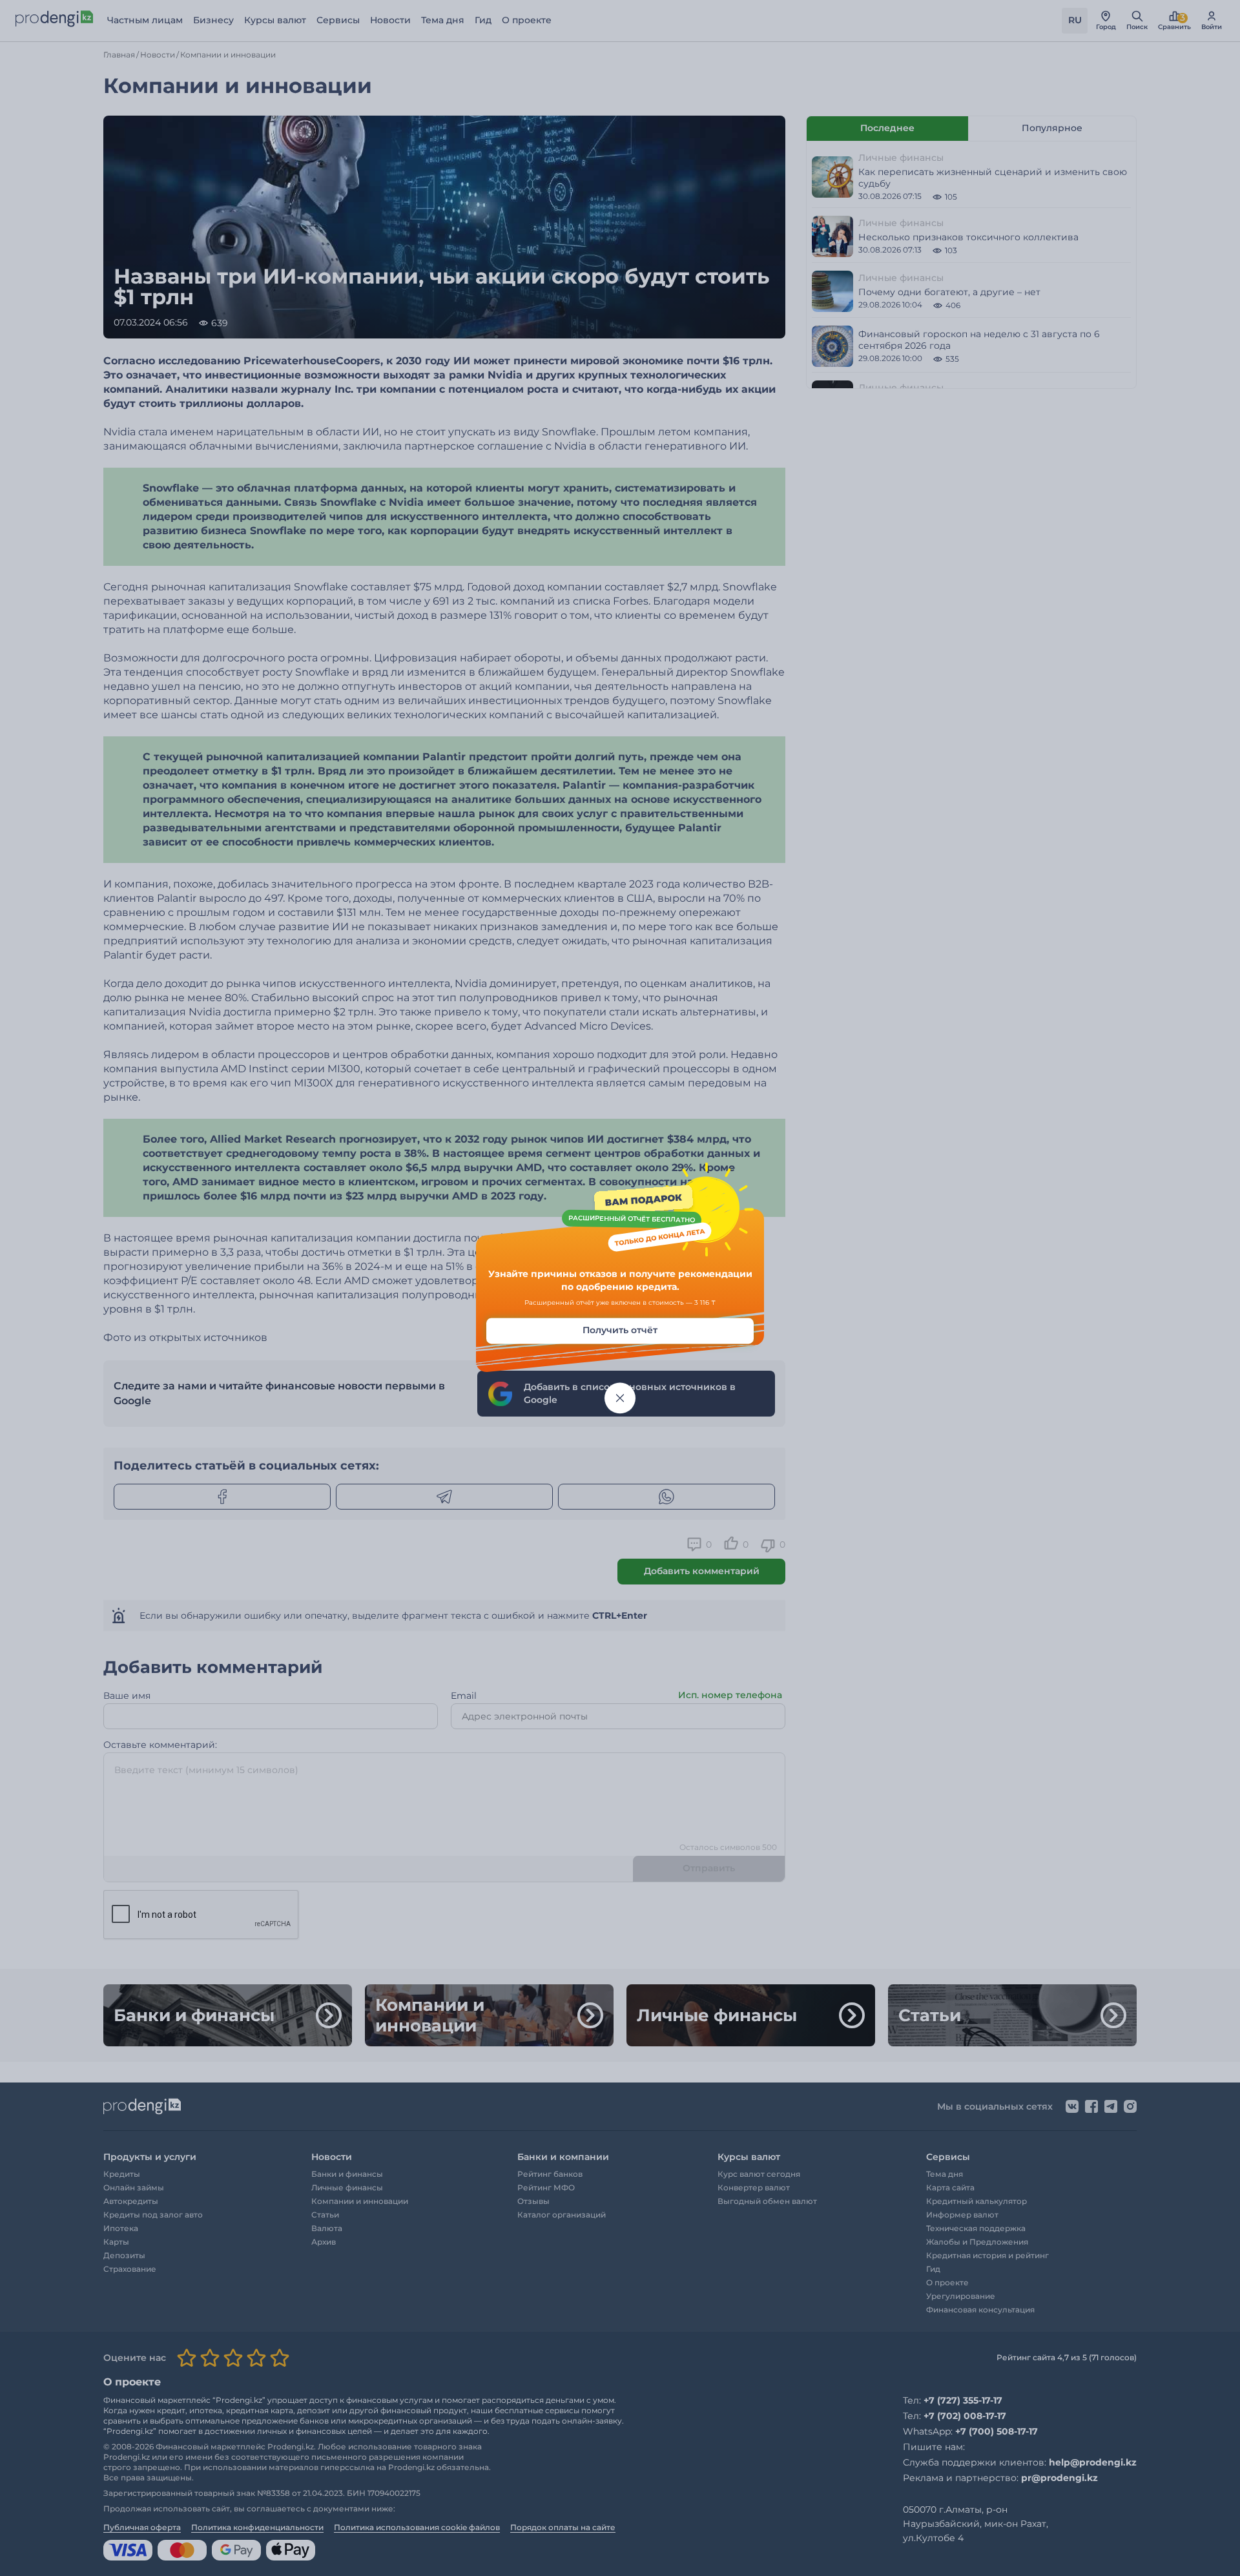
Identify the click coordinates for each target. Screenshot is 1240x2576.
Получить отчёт (620, 1331)
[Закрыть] (620, 1398)
